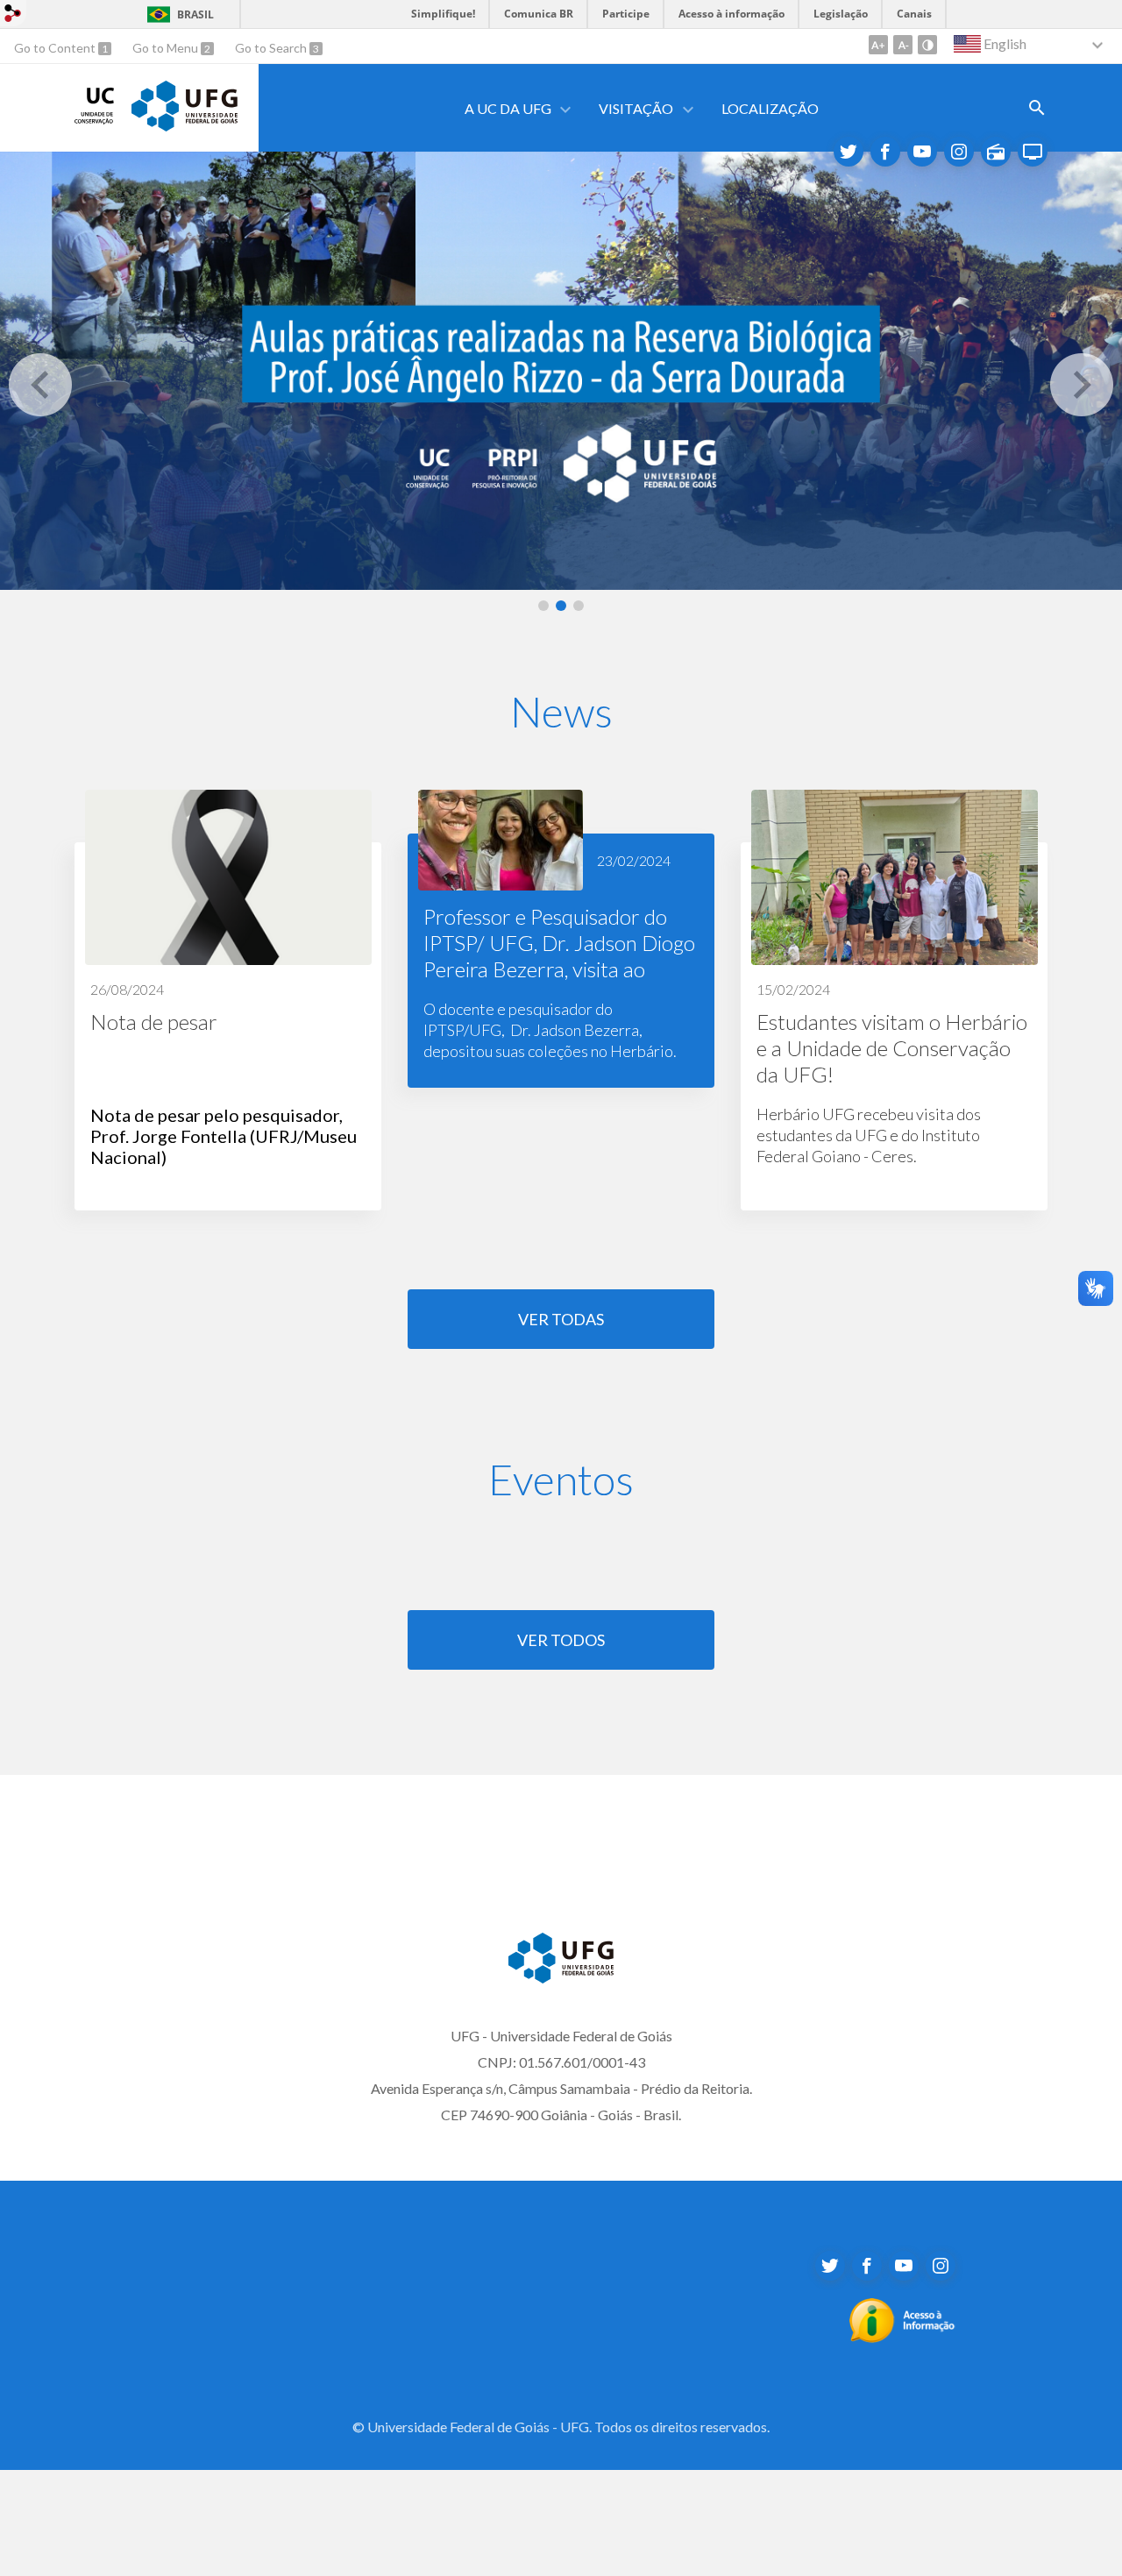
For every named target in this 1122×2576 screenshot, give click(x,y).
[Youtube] (922, 152)
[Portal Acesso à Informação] (902, 2338)
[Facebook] (867, 2266)
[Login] (13, 15)
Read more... (228, 1000)
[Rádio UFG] (996, 152)
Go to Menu (167, 48)
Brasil (195, 14)
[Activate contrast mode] (927, 45)
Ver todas (561, 1319)
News (561, 711)
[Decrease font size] (903, 45)
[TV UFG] (1033, 152)
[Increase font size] (878, 45)
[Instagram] (959, 152)
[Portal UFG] (184, 125)
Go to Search (272, 48)
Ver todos (561, 1640)
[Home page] (94, 118)
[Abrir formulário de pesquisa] (1037, 108)
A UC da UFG (508, 108)
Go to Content (56, 48)
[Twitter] (849, 152)
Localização (770, 108)
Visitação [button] (636, 108)
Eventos (561, 1479)
